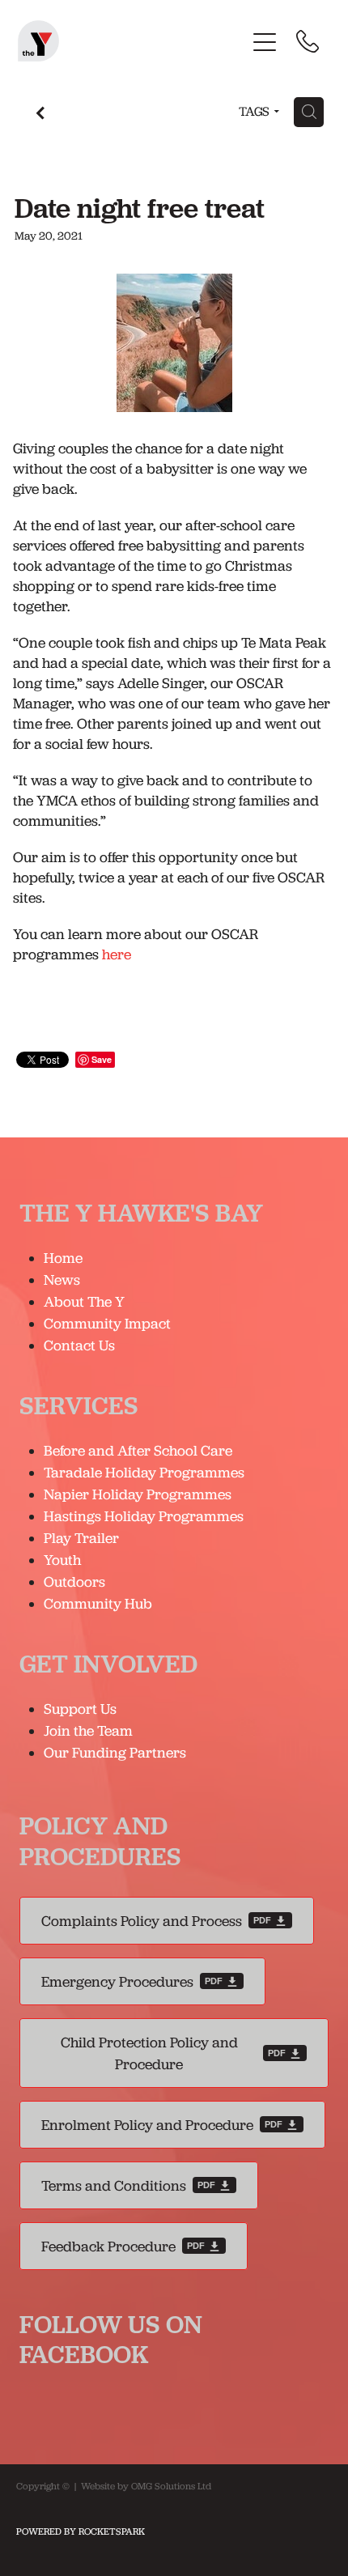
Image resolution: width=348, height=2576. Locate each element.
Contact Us (79, 1345)
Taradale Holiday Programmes (146, 1472)
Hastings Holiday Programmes (144, 1516)
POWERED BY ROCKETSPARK (81, 2531)
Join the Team (88, 1730)
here (117, 954)
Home (63, 1258)
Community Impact (107, 1323)
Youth (62, 1560)
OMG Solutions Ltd (171, 2486)
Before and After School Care (138, 1450)
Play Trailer (81, 1538)
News (62, 1279)
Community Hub (98, 1603)
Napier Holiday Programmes (138, 1494)
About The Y (84, 1301)
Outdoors (74, 1581)
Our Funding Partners (115, 1752)
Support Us (80, 1709)
